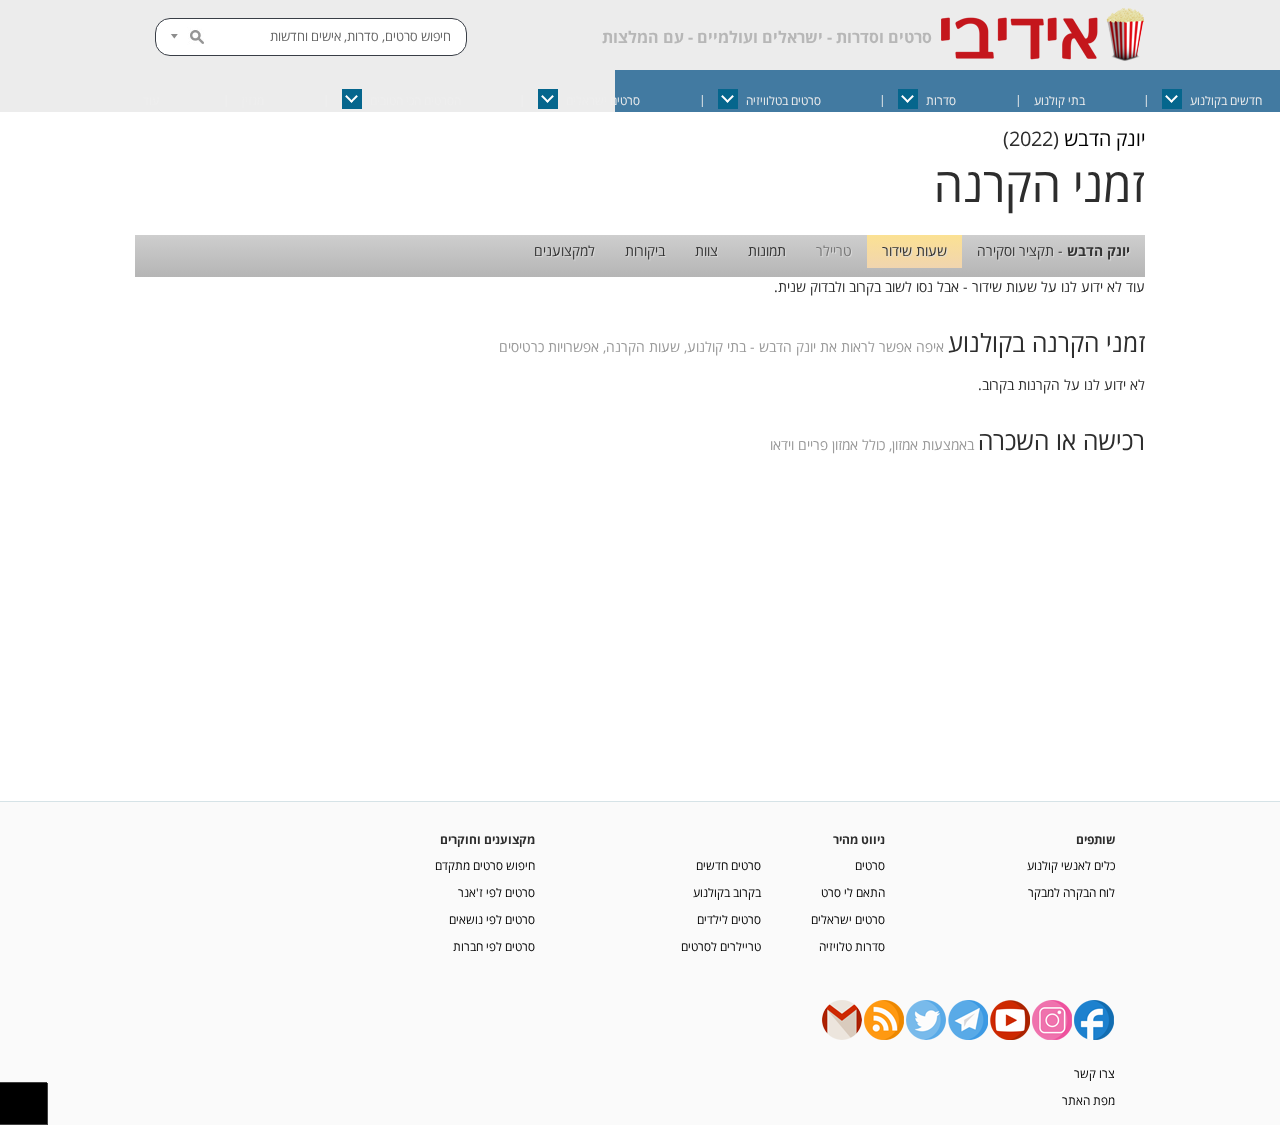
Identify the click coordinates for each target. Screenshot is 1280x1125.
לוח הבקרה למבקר (1071, 892)
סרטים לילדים (729, 919)
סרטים (870, 865)
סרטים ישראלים (603, 100)
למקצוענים (564, 250)
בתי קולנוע (1059, 100)
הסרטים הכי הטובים (415, 100)
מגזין (253, 100)
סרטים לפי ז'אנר (496, 892)
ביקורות (645, 250)
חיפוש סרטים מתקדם (485, 865)
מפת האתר (1088, 1100)
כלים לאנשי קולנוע (1071, 865)
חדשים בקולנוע (1226, 100)
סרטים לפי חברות (494, 946)
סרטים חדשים (728, 865)
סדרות (941, 100)
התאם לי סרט (853, 892)
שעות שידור (914, 250)
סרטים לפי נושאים (492, 919)
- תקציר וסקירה (1053, 250)
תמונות (767, 250)
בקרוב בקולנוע (727, 892)
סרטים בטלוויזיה (783, 100)
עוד (151, 100)
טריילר (834, 250)
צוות (706, 250)
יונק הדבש (1104, 138)
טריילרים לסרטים (721, 946)
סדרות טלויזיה (852, 946)
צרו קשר (1094, 1073)
